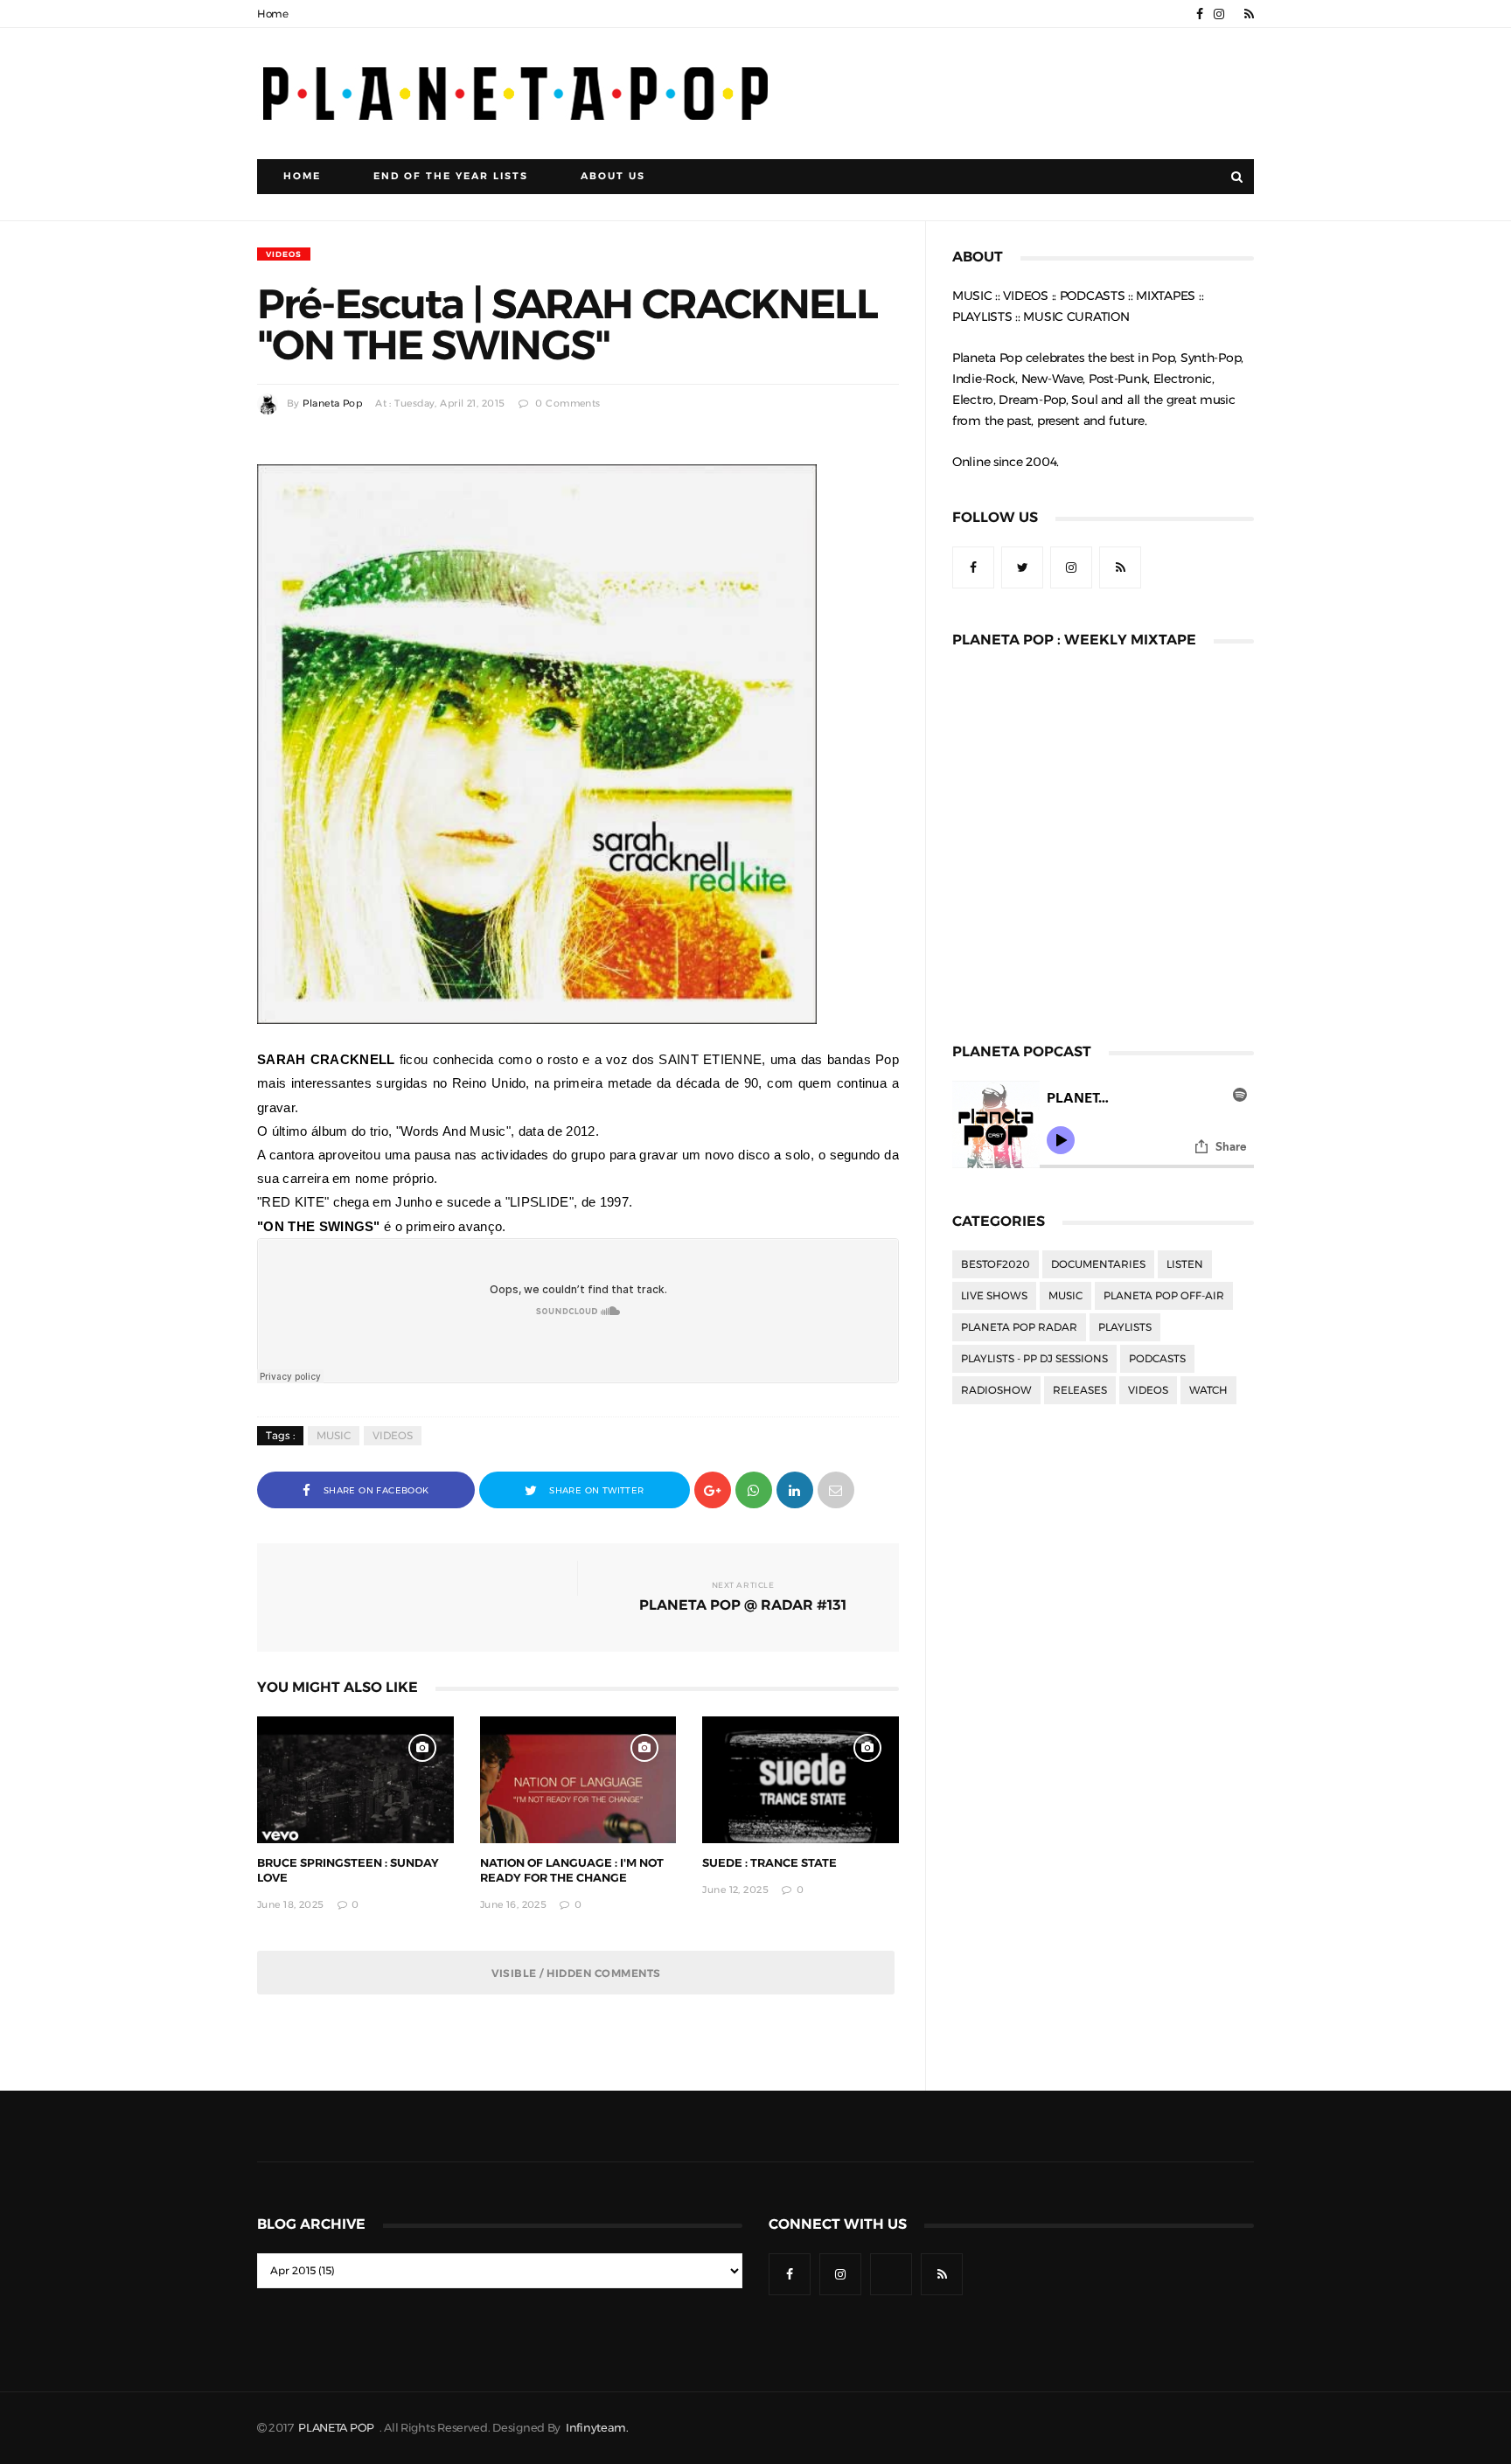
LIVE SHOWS (994, 1296)
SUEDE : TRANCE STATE (769, 1863)
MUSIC (334, 1436)
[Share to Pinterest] (836, 1489)
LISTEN (1185, 1264)
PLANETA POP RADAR (1019, 1327)
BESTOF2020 (996, 1264)
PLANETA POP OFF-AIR (1164, 1296)
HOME (302, 176)
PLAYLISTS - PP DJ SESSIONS (1034, 1359)
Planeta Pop (332, 404)
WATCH (1208, 1390)
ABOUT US (613, 176)
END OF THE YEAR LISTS (451, 176)
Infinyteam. (597, 2428)
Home (273, 14)
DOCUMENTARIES (1098, 1264)
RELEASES (1080, 1390)
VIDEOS (284, 254)
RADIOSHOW (996, 1390)
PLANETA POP (338, 2428)
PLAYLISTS (1125, 1327)
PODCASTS (1157, 1359)
